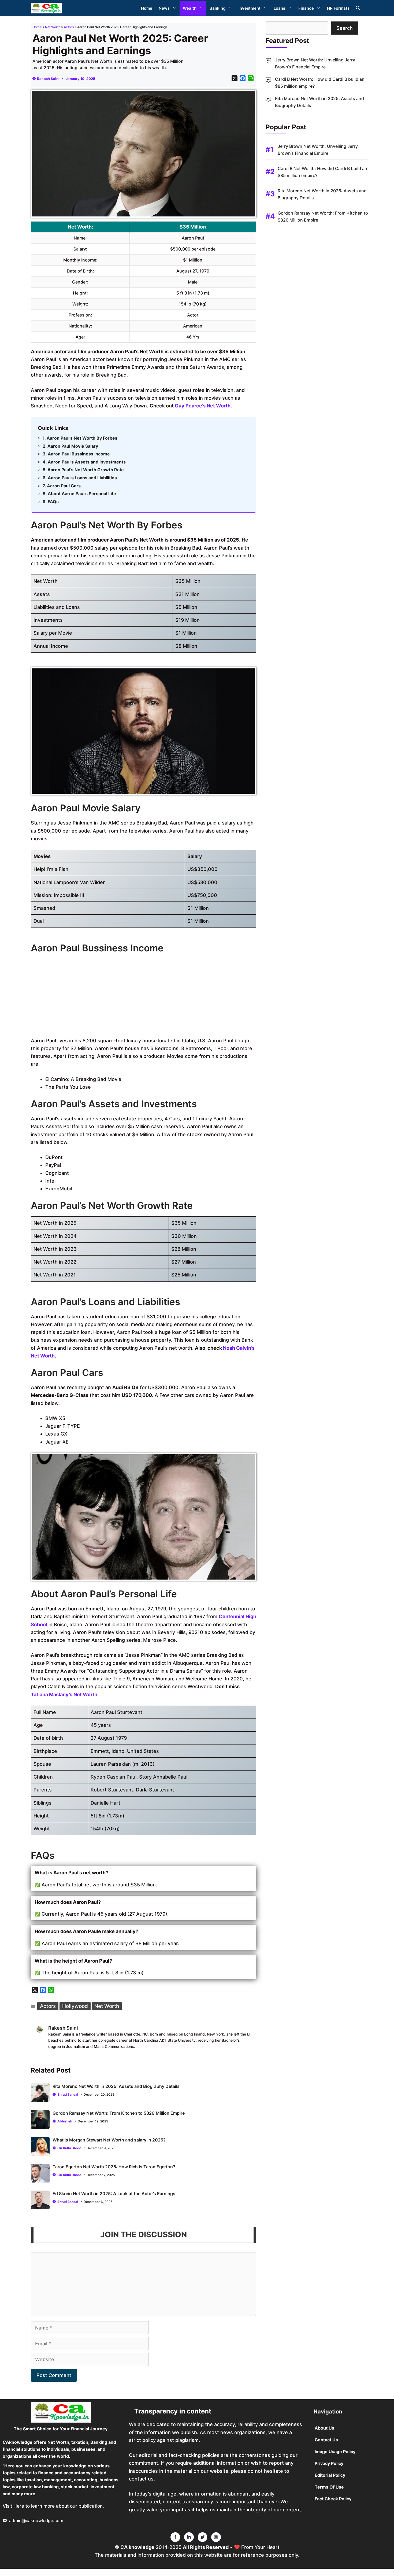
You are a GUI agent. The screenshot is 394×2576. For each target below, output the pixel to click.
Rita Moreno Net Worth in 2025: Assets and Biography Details (116, 2086)
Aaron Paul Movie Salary (73, 446)
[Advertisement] (144, 996)
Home (147, 8)
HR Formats (338, 8)
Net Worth (53, 27)
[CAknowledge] (46, 8)
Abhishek (65, 2121)
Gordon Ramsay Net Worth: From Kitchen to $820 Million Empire (119, 2113)
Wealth (190, 8)
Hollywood (75, 2006)
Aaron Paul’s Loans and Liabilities (82, 478)
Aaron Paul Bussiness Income (79, 454)
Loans (279, 8)
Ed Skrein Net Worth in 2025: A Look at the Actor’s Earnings (114, 2194)
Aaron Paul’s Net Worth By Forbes (82, 438)
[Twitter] (175, 2537)
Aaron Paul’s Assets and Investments (87, 462)
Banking (218, 8)
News (164, 8)
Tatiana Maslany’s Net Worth (64, 1694)
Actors (69, 27)
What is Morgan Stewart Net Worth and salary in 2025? (109, 2140)
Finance (306, 8)
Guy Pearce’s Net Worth (203, 406)
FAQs (53, 502)
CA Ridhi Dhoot (69, 2148)
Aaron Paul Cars (64, 486)
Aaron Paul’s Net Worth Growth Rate (86, 470)
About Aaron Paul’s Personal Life (82, 494)
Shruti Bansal (68, 2094)
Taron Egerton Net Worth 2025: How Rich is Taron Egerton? (114, 2167)
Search (345, 28)
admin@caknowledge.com (36, 2520)
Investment (250, 8)
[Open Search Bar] (358, 8)
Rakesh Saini (48, 79)
